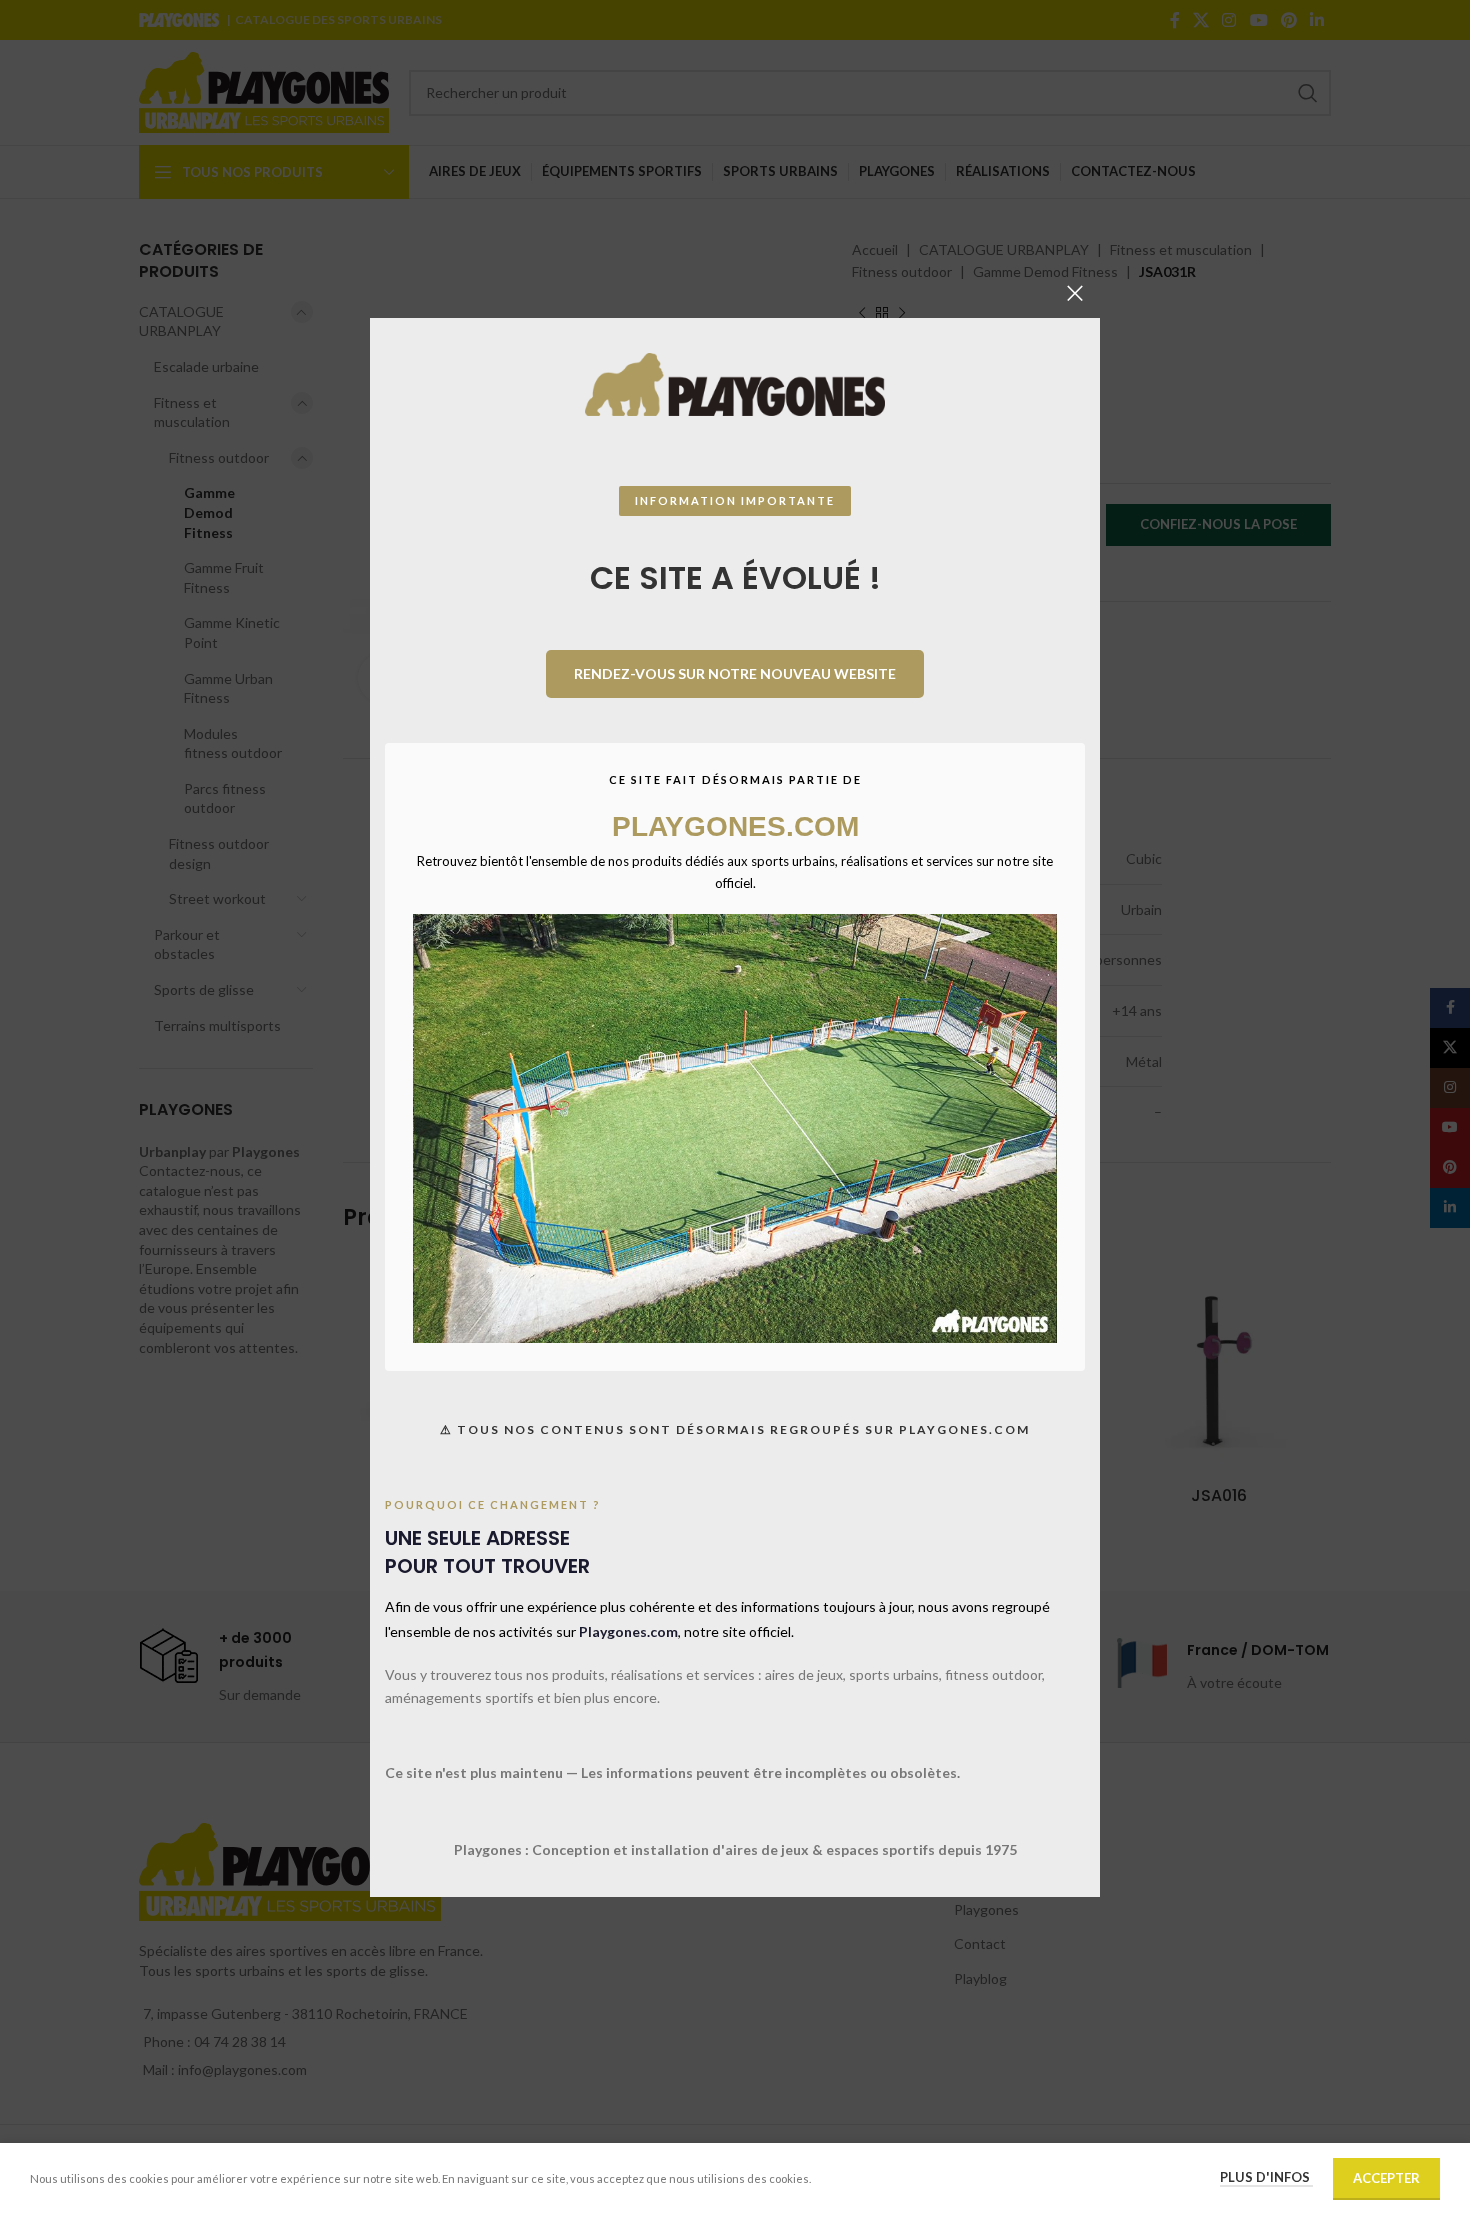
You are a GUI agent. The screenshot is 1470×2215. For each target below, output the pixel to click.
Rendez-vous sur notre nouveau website (735, 673)
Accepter (1386, 2178)
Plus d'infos (1266, 2177)
